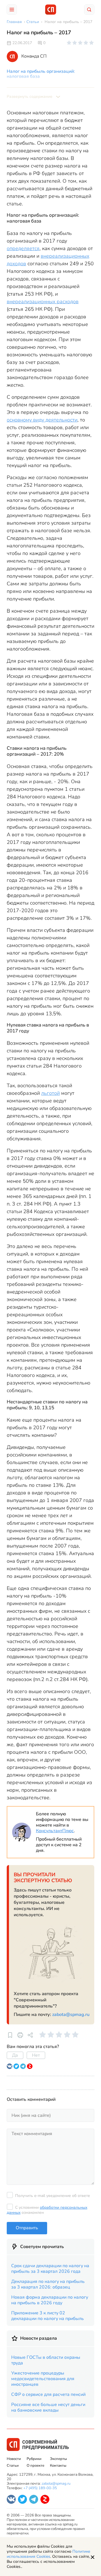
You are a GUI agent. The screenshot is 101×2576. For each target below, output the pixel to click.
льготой (50, 1093)
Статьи (13, 2466)
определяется (23, 248)
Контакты (58, 2466)
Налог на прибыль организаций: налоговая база (41, 74)
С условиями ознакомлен (47, 2210)
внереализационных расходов (43, 302)
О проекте (35, 2466)
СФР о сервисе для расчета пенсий (48, 2394)
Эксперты (58, 2459)
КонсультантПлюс (55, 1831)
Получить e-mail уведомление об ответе (53, 2196)
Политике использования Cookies (49, 2554)
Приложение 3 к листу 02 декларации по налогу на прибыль (48, 2316)
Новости (14, 2459)
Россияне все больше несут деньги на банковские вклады (48, 2407)
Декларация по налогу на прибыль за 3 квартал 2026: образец (48, 2284)
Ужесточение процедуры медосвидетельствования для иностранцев (43, 2379)
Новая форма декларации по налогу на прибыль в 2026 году (50, 2300)
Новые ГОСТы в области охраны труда (46, 2360)
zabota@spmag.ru (71, 2015)
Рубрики (34, 2459)
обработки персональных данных (47, 2210)
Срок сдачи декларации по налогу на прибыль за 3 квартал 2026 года (50, 2269)
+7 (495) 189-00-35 (40, 2488)
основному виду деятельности (42, 420)
